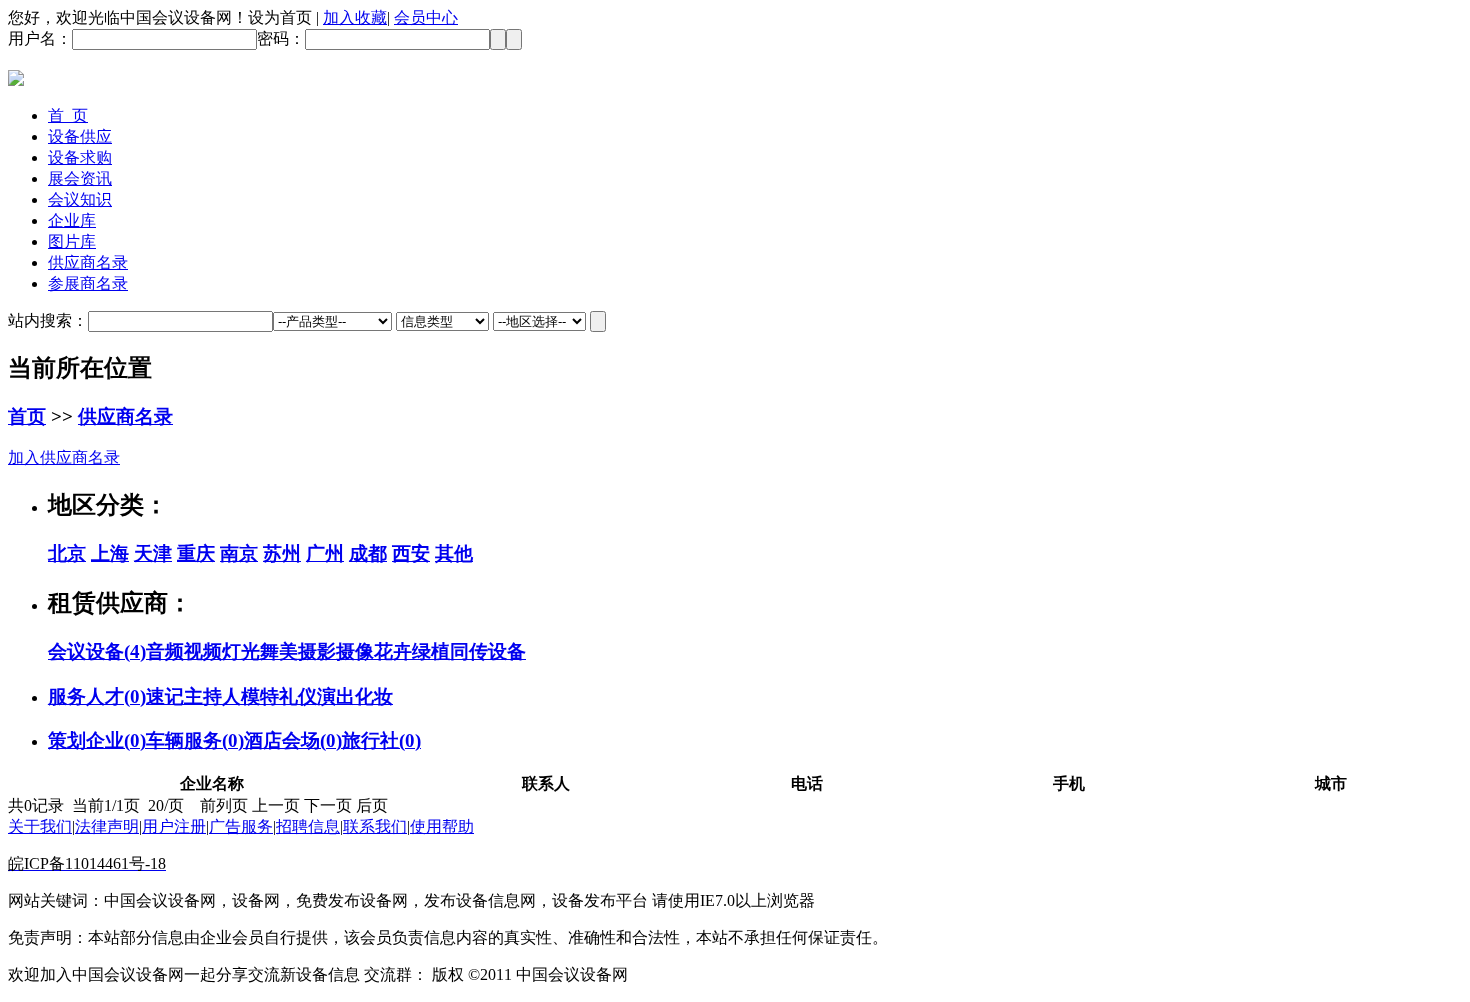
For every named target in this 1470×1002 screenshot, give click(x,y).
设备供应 (80, 136)
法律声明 (107, 826)
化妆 (374, 696)
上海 (110, 553)
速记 (165, 696)
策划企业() (97, 740)
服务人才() (97, 696)
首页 (27, 416)
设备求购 (80, 157)
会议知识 (80, 199)
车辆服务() (195, 740)
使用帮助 (442, 826)
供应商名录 (88, 262)
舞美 (279, 651)
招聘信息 (308, 826)
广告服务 (241, 826)
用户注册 (174, 826)
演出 (336, 696)
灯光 (241, 651)
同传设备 (488, 651)
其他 (454, 553)
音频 (165, 651)
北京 (67, 553)
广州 (325, 553)
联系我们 (375, 826)
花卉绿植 (412, 651)
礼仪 (298, 696)
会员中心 (426, 17)
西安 (411, 553)
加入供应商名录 (64, 457)
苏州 (282, 553)
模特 (260, 696)
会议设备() (97, 651)
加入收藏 (355, 17)
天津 (153, 553)
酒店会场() (293, 740)
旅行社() (381, 740)
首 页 (68, 115)
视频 (203, 651)
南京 (239, 553)
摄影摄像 (336, 651)
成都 (368, 553)
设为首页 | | (353, 17)
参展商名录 (88, 283)
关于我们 (40, 826)
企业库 (72, 220)
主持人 (212, 696)
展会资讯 (80, 178)
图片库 (72, 241)
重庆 (196, 553)
